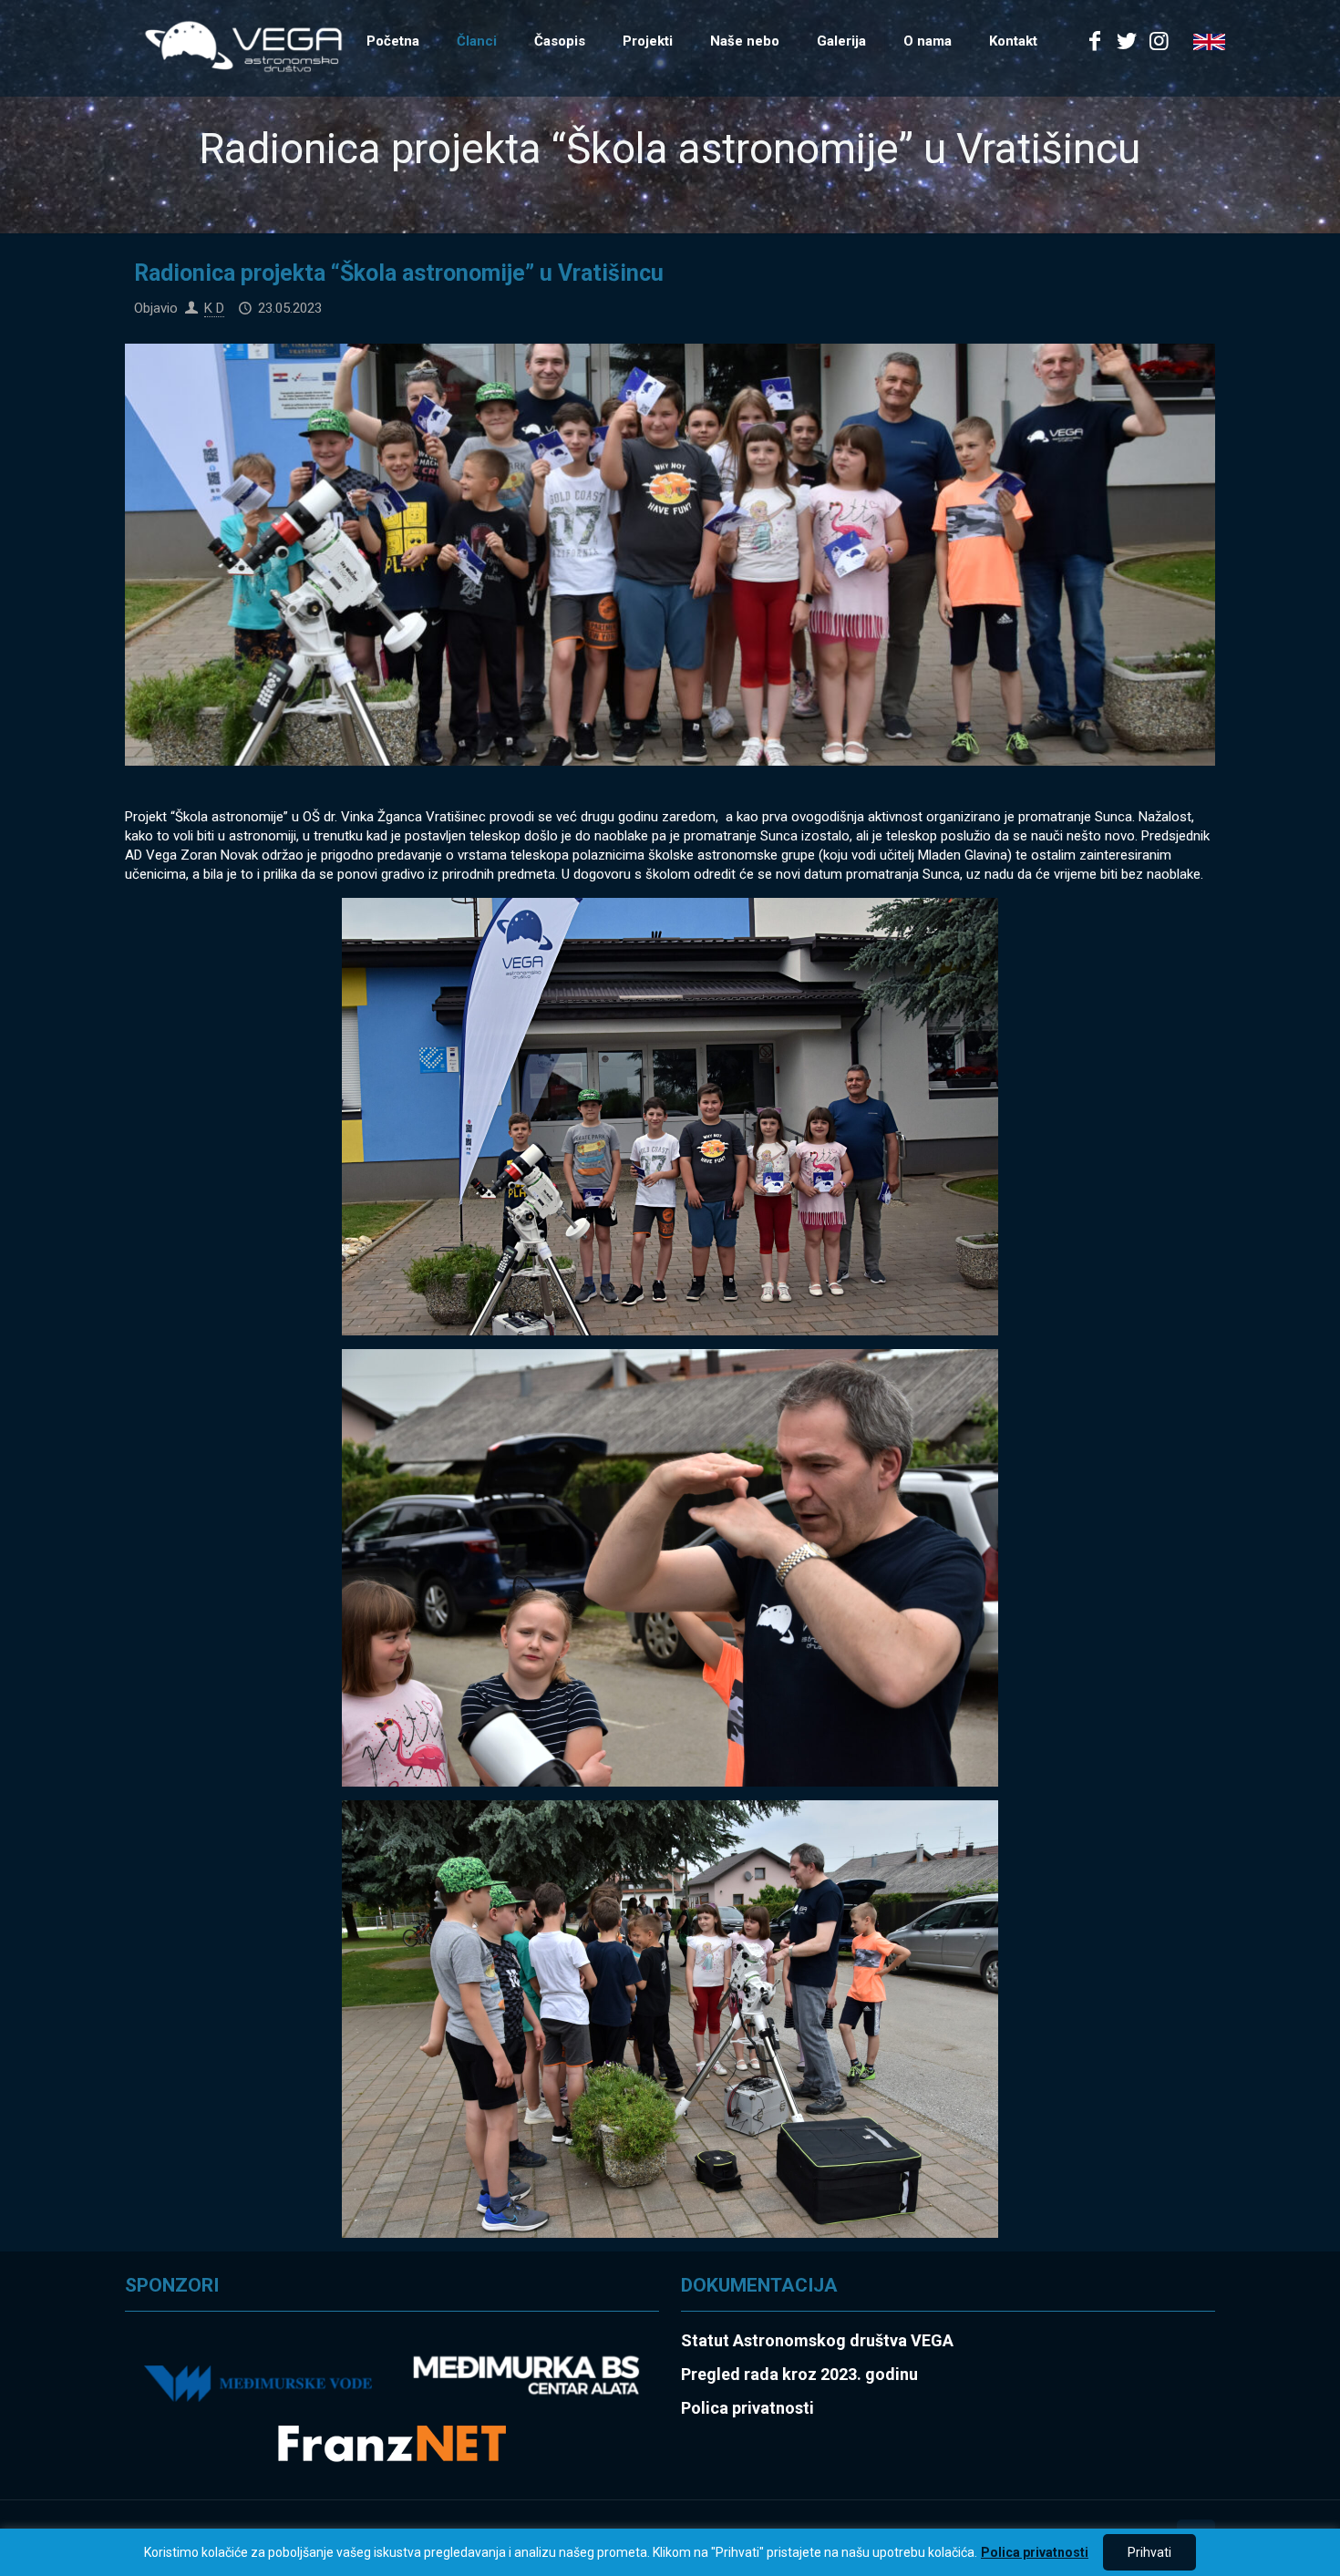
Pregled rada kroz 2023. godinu (799, 2374)
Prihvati (1149, 2552)
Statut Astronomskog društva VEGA (817, 2340)
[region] (670, 2552)
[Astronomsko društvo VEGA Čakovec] (243, 46)
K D (214, 308)
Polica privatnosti (1035, 2552)
